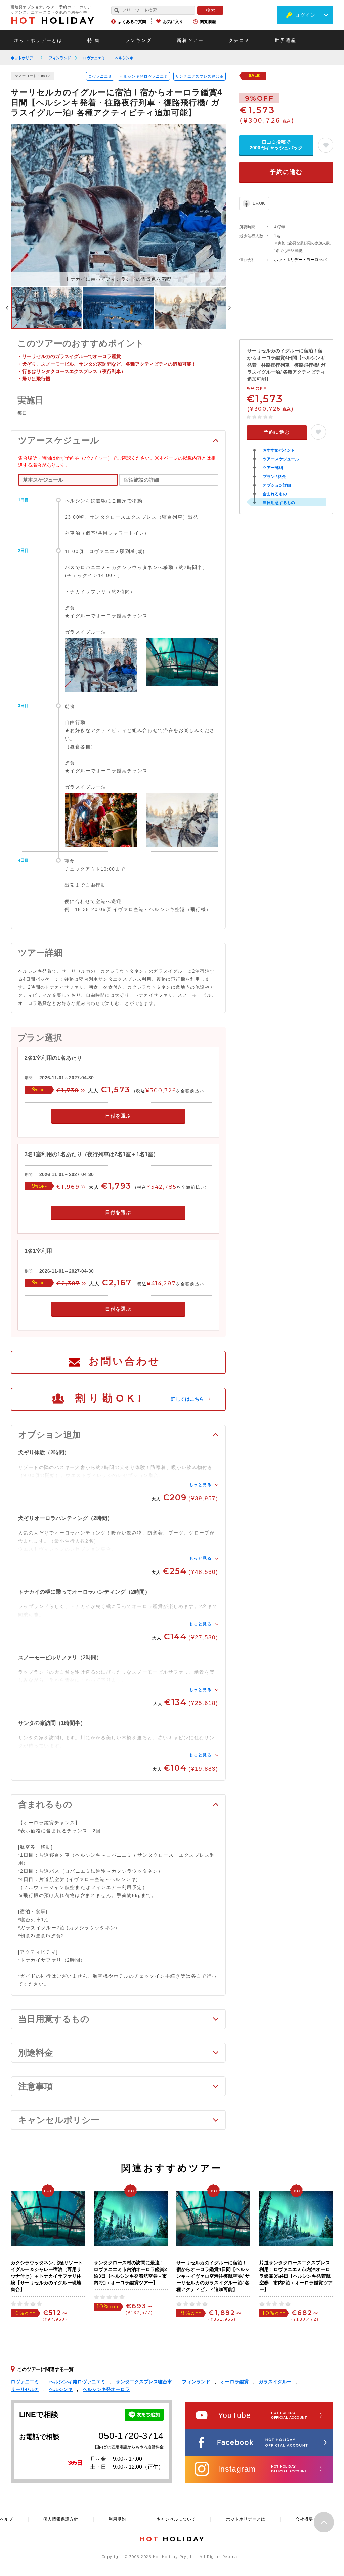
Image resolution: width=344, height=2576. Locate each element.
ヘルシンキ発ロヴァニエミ (144, 76)
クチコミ (239, 40)
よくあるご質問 (132, 22)
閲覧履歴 (208, 22)
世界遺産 (286, 40)
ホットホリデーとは (38, 40)
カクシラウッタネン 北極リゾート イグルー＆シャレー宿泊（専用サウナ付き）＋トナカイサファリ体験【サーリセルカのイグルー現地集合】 (47, 2276)
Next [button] (229, 308)
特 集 (94, 40)
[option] (118, 205)
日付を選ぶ (118, 1116)
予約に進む (286, 172)
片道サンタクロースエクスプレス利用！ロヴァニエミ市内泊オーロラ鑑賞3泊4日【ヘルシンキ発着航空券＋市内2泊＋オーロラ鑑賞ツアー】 (296, 2276)
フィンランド (60, 58)
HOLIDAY (53, 21)
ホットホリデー (24, 58)
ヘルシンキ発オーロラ (106, 2389)
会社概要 (304, 2519)
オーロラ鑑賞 (234, 2382)
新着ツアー (190, 40)
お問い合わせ (125, 1361)
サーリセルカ (25, 2389)
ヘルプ (7, 2519)
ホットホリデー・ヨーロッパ (300, 260)
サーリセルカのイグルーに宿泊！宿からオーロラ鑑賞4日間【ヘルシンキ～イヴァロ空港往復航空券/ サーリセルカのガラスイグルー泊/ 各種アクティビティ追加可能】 (213, 2276)
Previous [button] (7, 308)
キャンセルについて (176, 2519)
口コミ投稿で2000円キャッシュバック (276, 145)
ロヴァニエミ (94, 58)
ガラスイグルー (275, 2382)
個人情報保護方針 (61, 2519)
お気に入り (173, 22)
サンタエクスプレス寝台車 (200, 76)
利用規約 (117, 2519)
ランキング (138, 40)
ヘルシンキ (124, 58)
